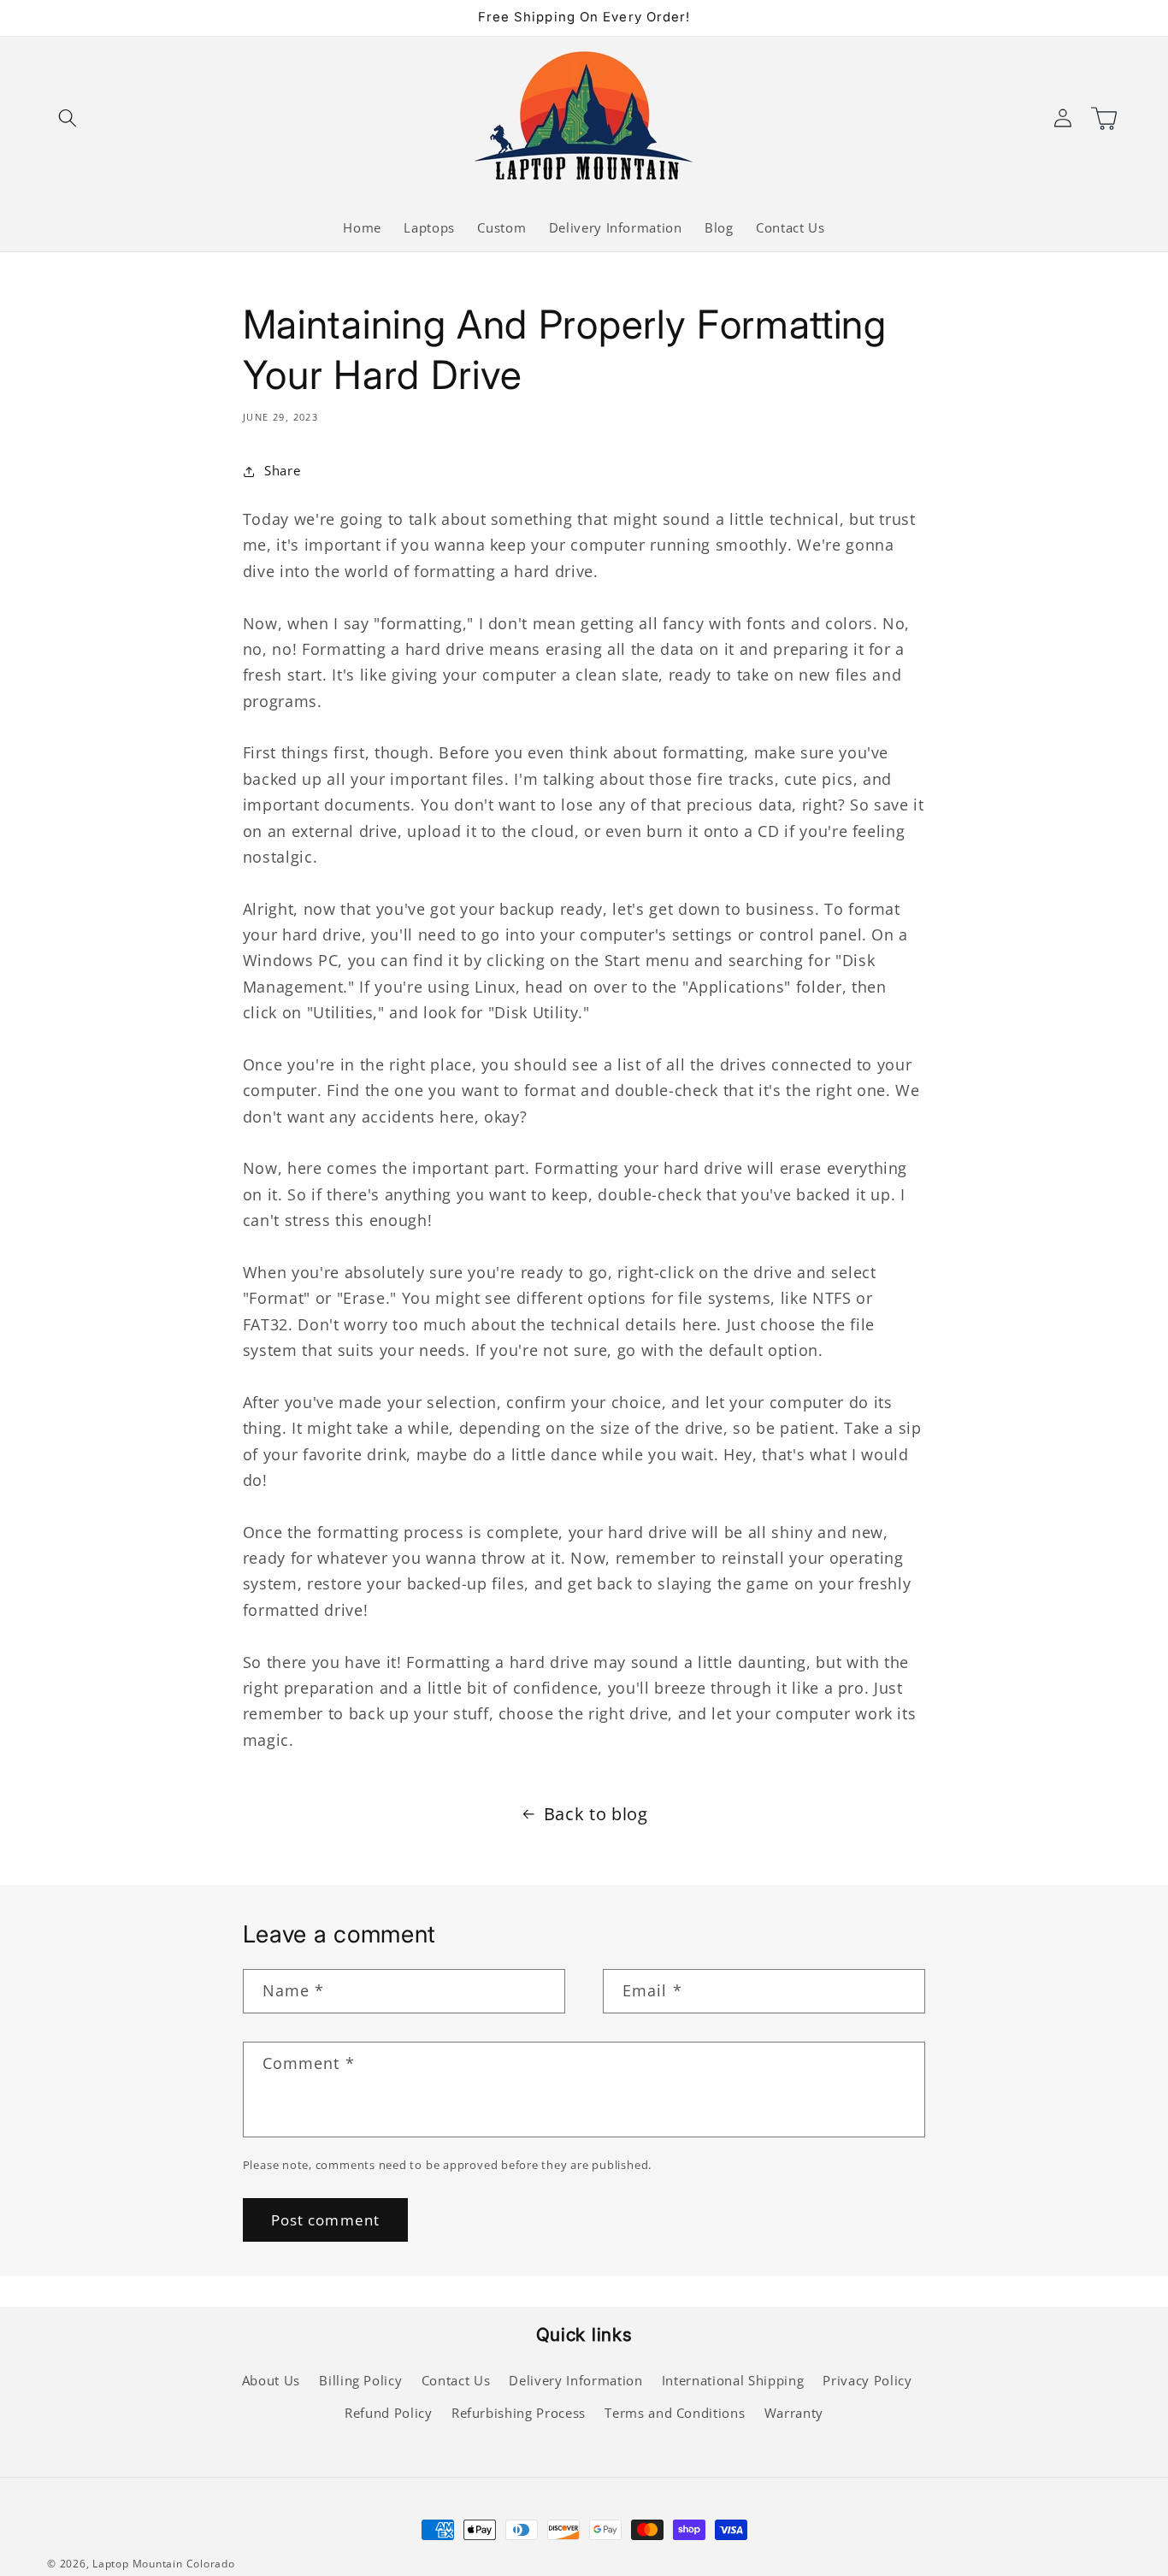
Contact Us (456, 2381)
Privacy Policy (867, 2381)
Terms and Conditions (675, 2413)
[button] (68, 117)
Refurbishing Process (519, 2413)
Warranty (794, 2413)
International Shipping (733, 2381)
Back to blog (596, 1814)
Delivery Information (575, 2381)
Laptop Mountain (138, 2564)
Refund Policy (389, 2413)
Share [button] (282, 471)
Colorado (211, 2564)
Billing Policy (360, 2381)
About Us (271, 2381)
